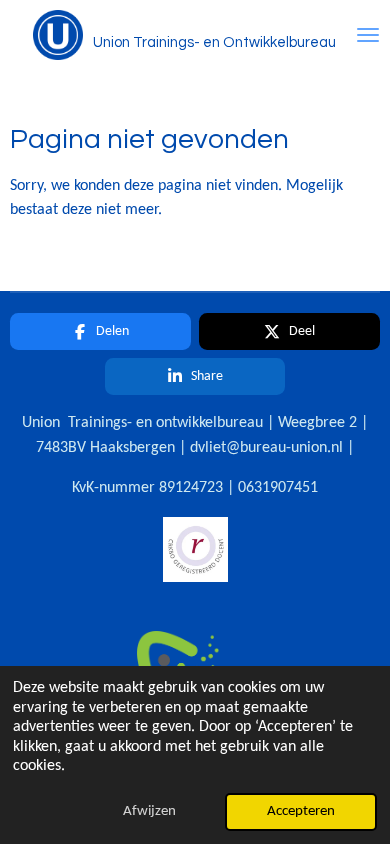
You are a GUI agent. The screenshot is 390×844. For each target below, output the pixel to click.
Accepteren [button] (301, 811)
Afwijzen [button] (149, 811)
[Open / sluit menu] (368, 35)
